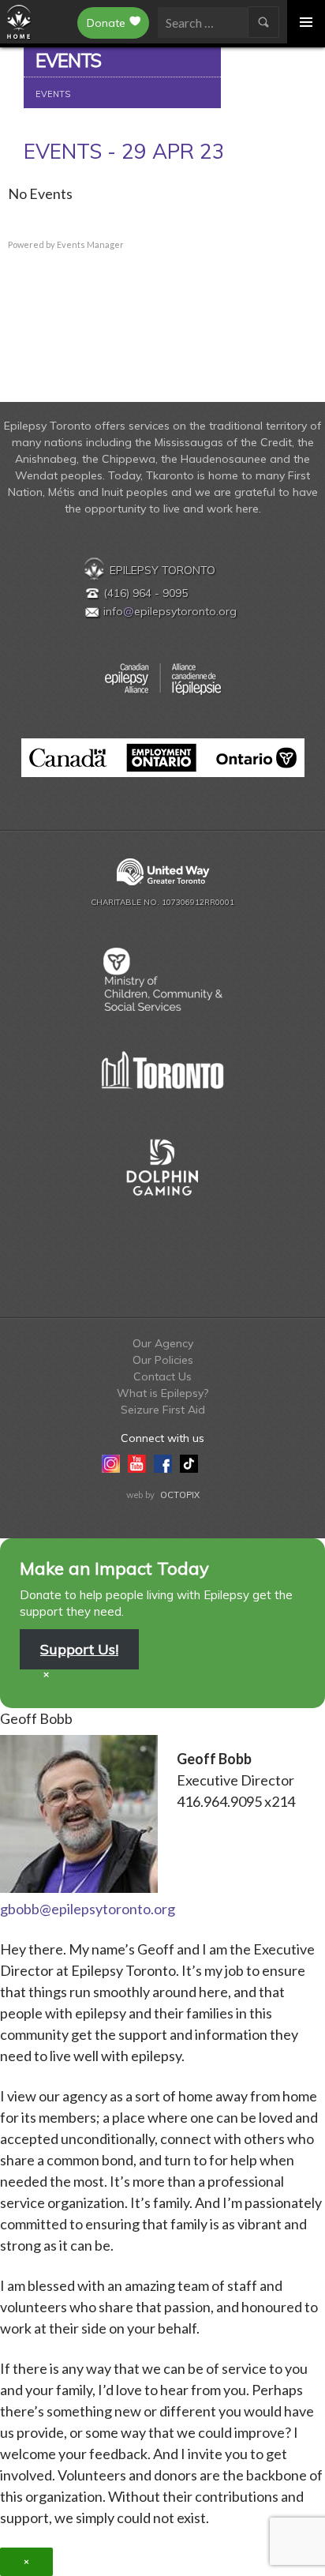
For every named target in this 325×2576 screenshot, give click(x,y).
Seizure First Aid (163, 1410)
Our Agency (163, 1343)
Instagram (111, 1463)
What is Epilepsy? (162, 1393)
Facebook (163, 1463)
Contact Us (162, 1376)
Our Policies (163, 1360)
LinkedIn (215, 1463)
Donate (106, 23)
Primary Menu (306, 22)
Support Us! (79, 1649)
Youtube (137, 1463)
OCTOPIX (180, 1495)
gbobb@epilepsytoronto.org (88, 1909)
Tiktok (189, 1463)
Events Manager (90, 244)
